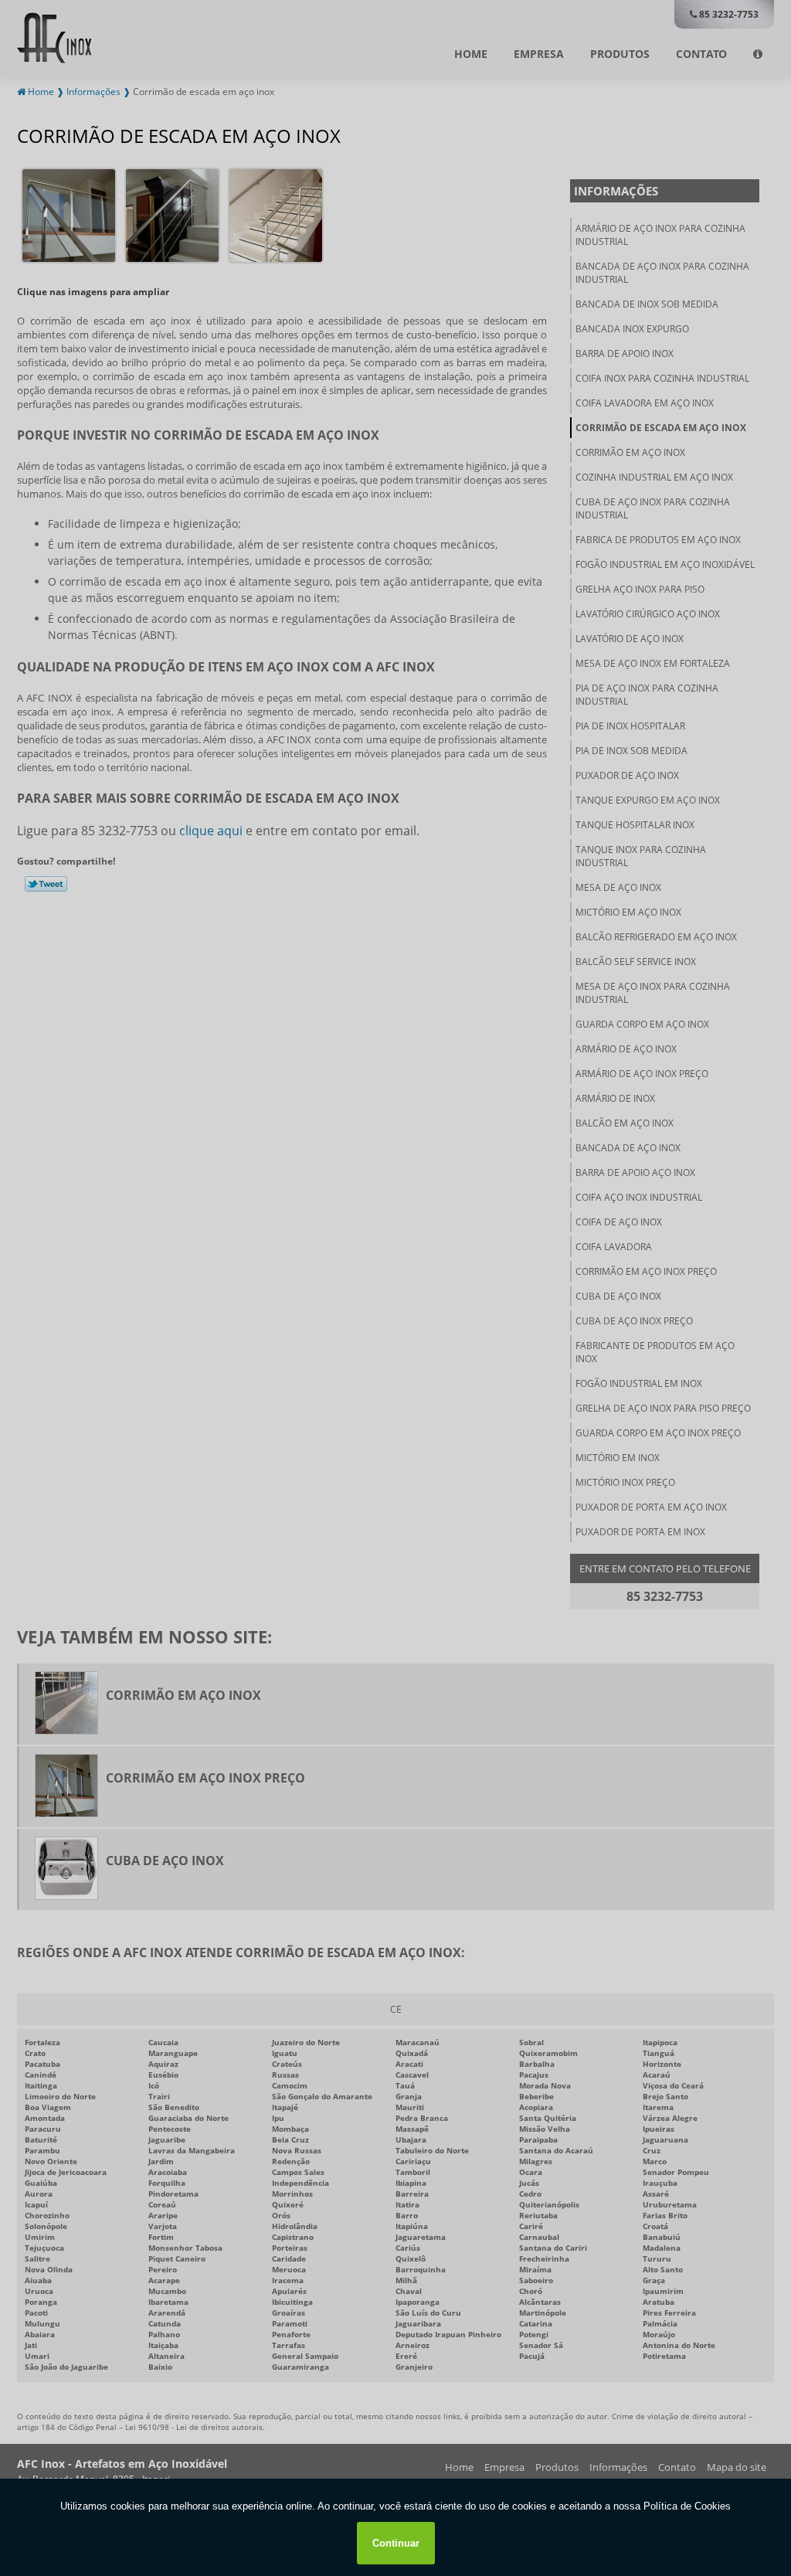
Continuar (396, 2543)
